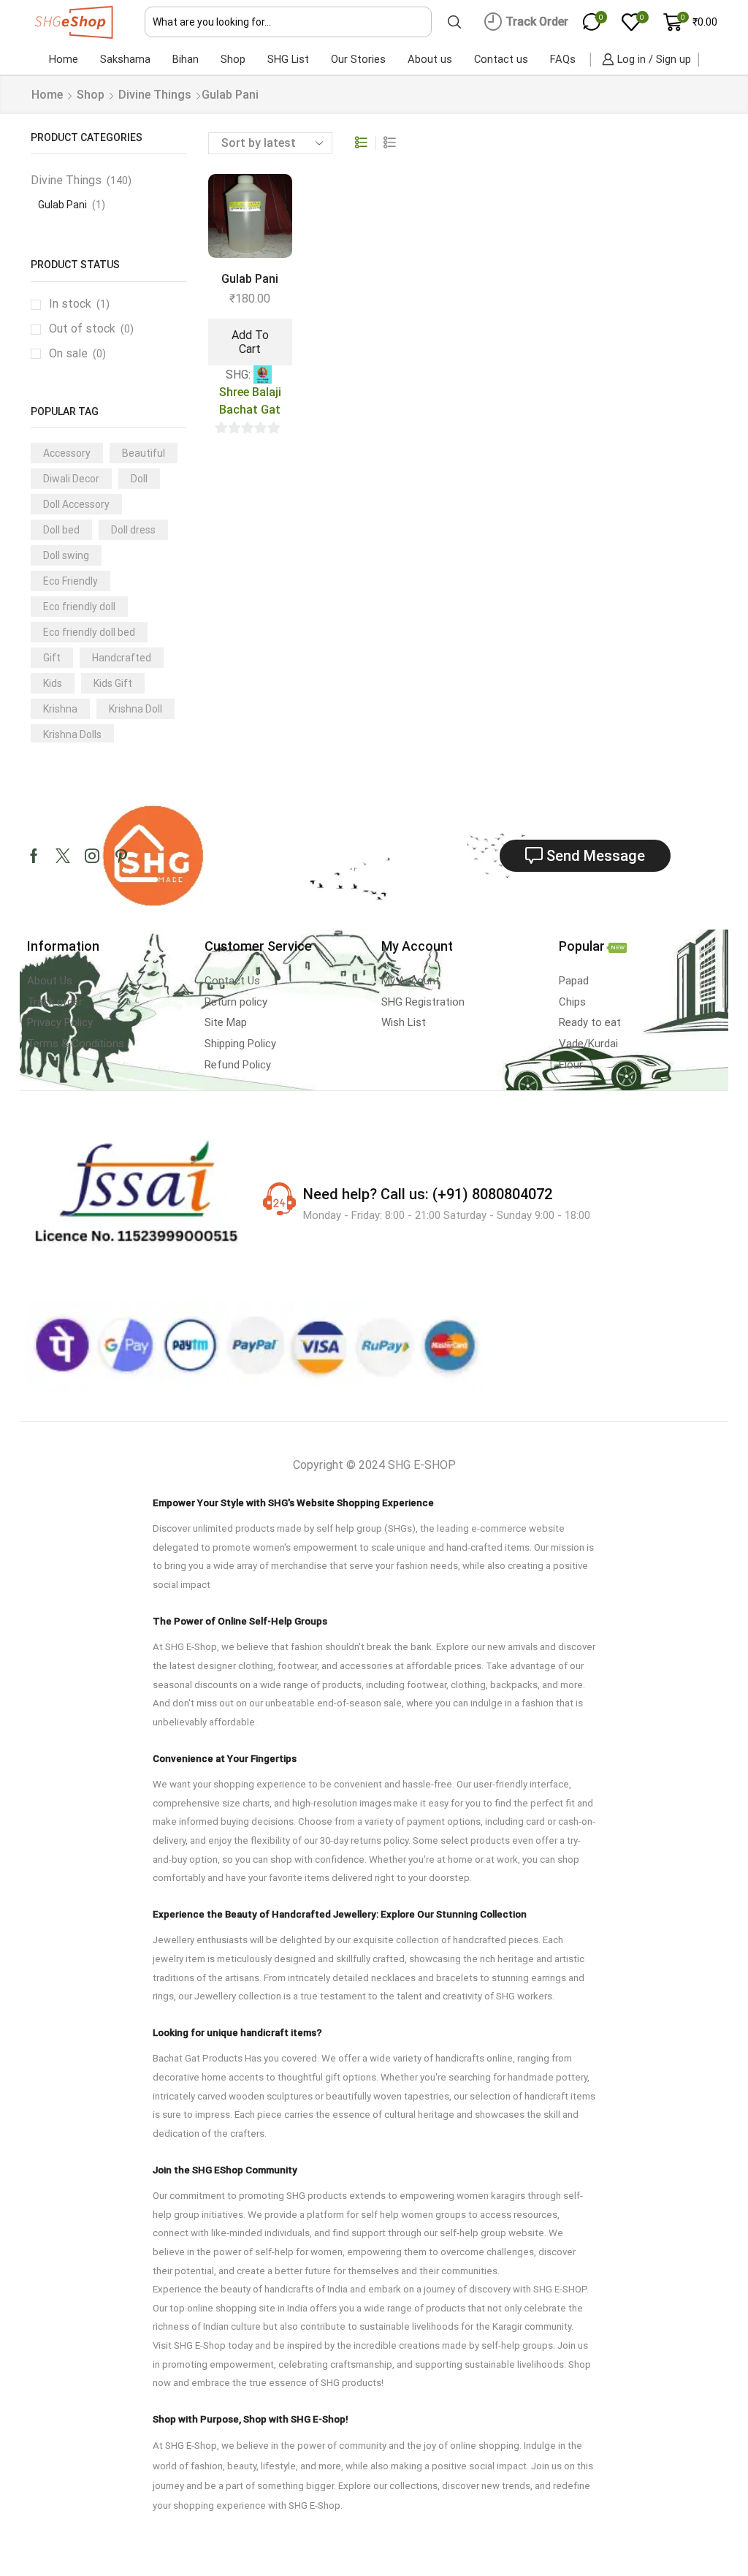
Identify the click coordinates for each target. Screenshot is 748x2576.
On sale (77, 353)
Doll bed (61, 530)
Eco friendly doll (79, 607)
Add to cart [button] (250, 342)
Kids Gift (113, 683)
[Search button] (454, 22)
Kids (53, 683)
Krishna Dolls (72, 734)
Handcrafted (122, 658)
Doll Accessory (76, 504)
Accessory (67, 453)
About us (430, 59)
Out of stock (91, 328)
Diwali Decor (71, 479)
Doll (139, 479)
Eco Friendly (70, 581)
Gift (52, 658)
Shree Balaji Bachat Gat (250, 401)
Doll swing (66, 555)
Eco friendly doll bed (89, 632)
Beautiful (144, 453)
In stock (79, 304)
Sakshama (125, 59)
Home (64, 59)
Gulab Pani (250, 279)
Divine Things (155, 95)
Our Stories (358, 59)
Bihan (186, 59)
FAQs (563, 59)
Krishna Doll (136, 709)
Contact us (501, 59)
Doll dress (133, 530)
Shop (233, 59)
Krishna (60, 709)
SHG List (288, 59)
